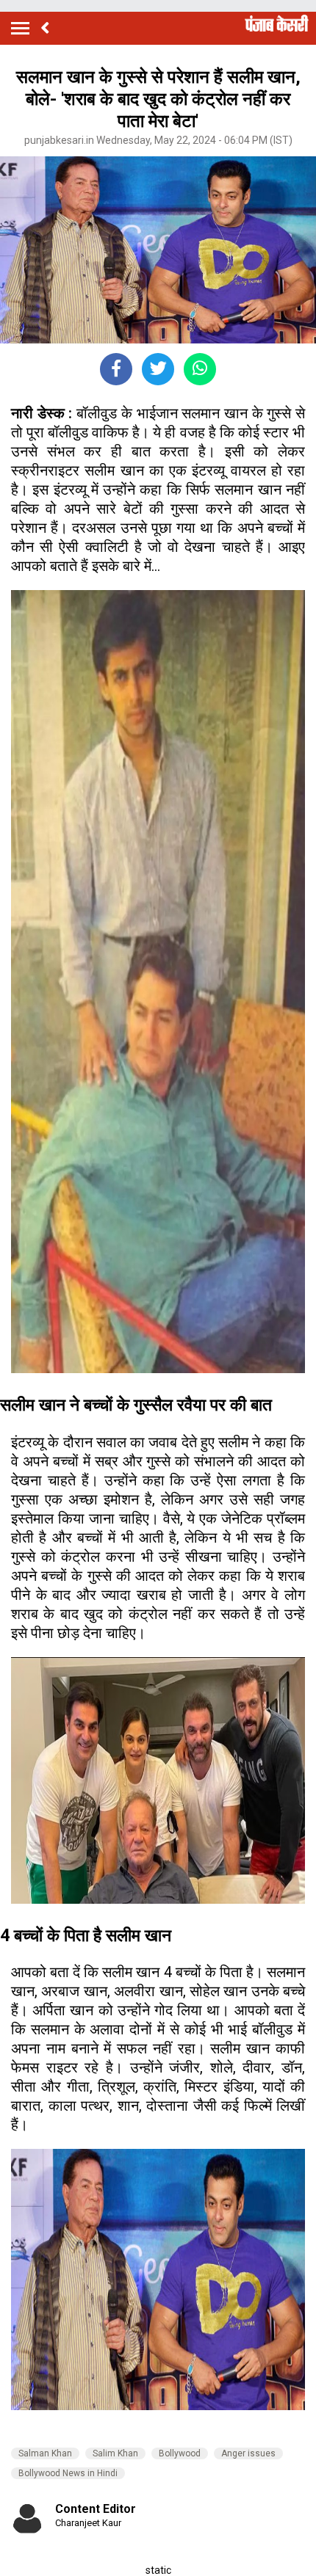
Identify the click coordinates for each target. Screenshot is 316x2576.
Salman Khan (45, 2453)
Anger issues (248, 2453)
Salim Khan (115, 2453)
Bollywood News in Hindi (68, 2473)
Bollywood (180, 2453)
